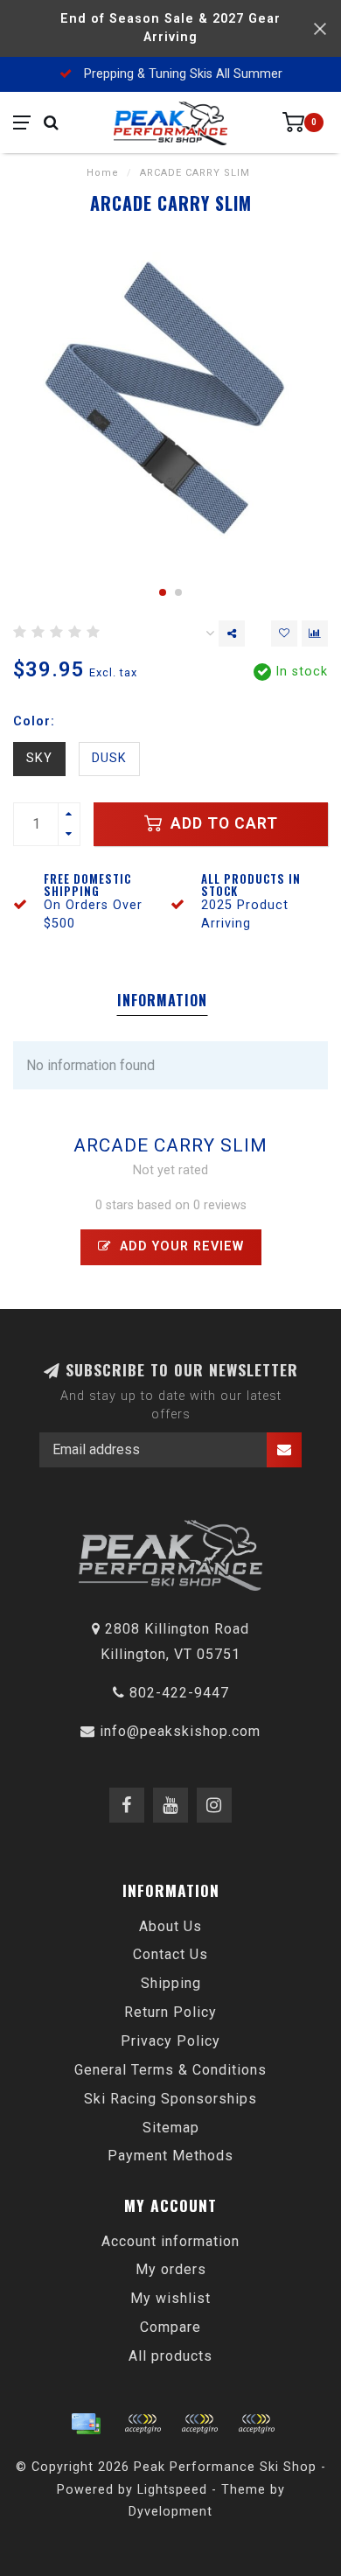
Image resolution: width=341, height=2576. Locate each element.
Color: (34, 721)
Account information (170, 2241)
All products (170, 2356)
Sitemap (171, 2128)
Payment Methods (170, 2156)
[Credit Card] (86, 2424)
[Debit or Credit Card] (143, 2424)
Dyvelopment (170, 2512)
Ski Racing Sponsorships (170, 2099)
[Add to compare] (315, 633)
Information (162, 1000)
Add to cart (222, 823)
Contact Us (170, 1954)
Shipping (171, 1983)
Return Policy (170, 2012)
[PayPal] (199, 2424)
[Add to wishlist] (284, 633)
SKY (39, 758)
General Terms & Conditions (170, 2070)
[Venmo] (256, 2424)
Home (103, 173)
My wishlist (170, 2298)
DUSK (109, 758)
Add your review (180, 1246)
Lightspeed (172, 2490)
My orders (171, 2269)
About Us (170, 1926)
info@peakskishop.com (180, 1731)
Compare (170, 2327)
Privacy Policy (170, 2041)
